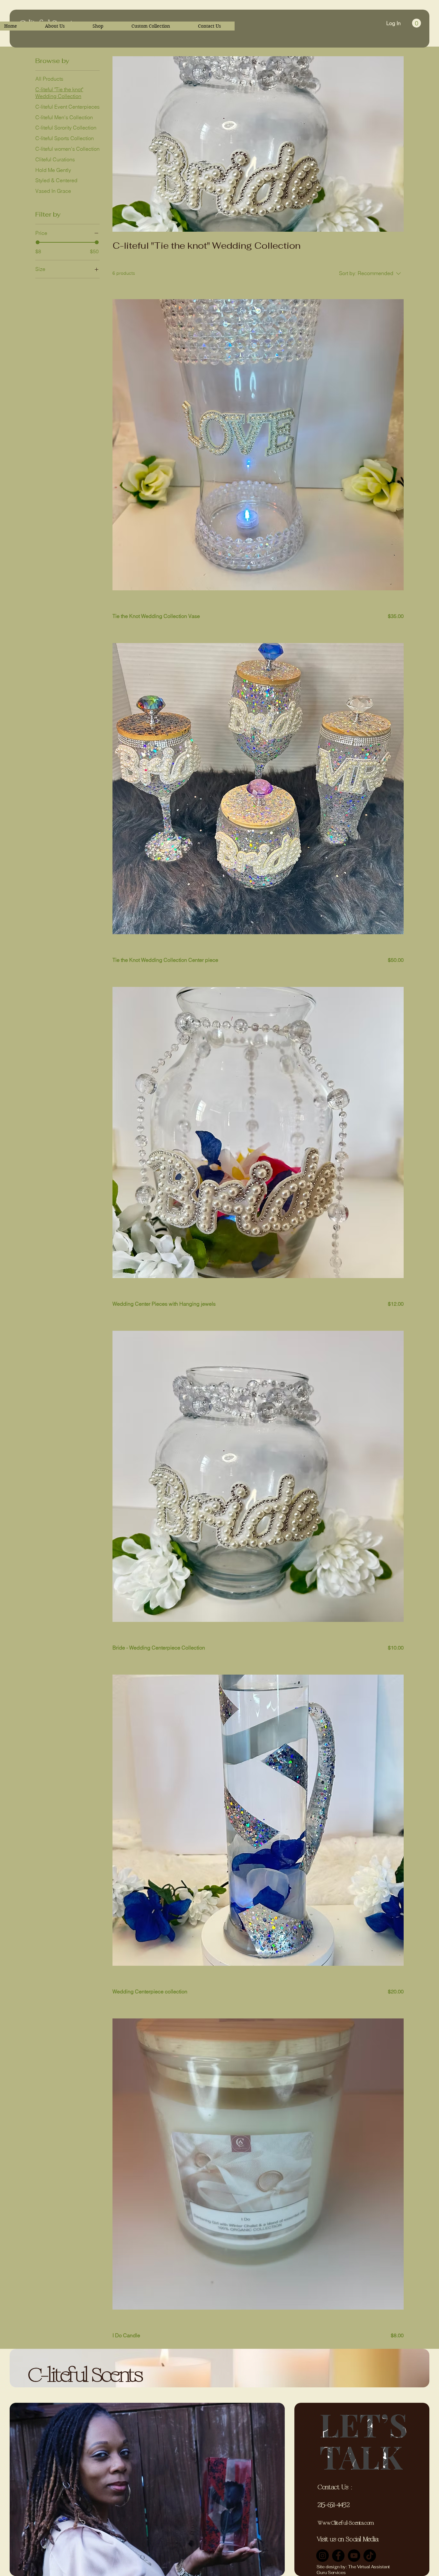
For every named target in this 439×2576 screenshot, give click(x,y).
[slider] (38, 242)
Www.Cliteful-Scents (340, 2523)
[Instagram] (323, 2556)
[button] (417, 23)
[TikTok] (370, 2556)
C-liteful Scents (85, 2376)
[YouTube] (354, 2556)
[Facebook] (338, 2556)
